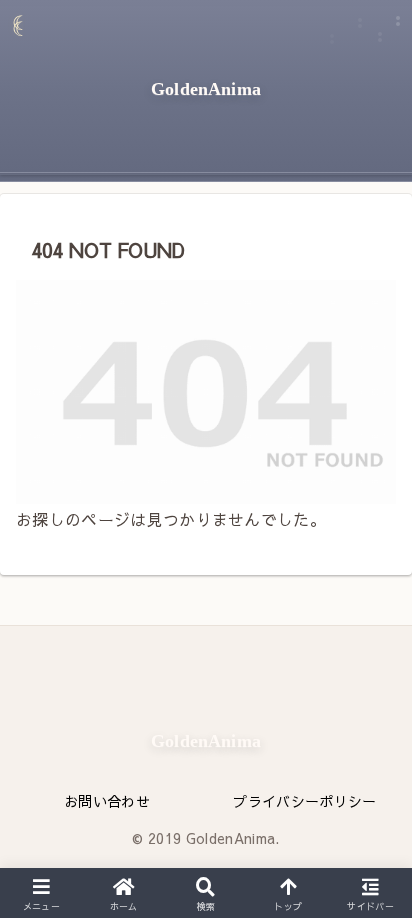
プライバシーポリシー (304, 801)
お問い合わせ (107, 801)
